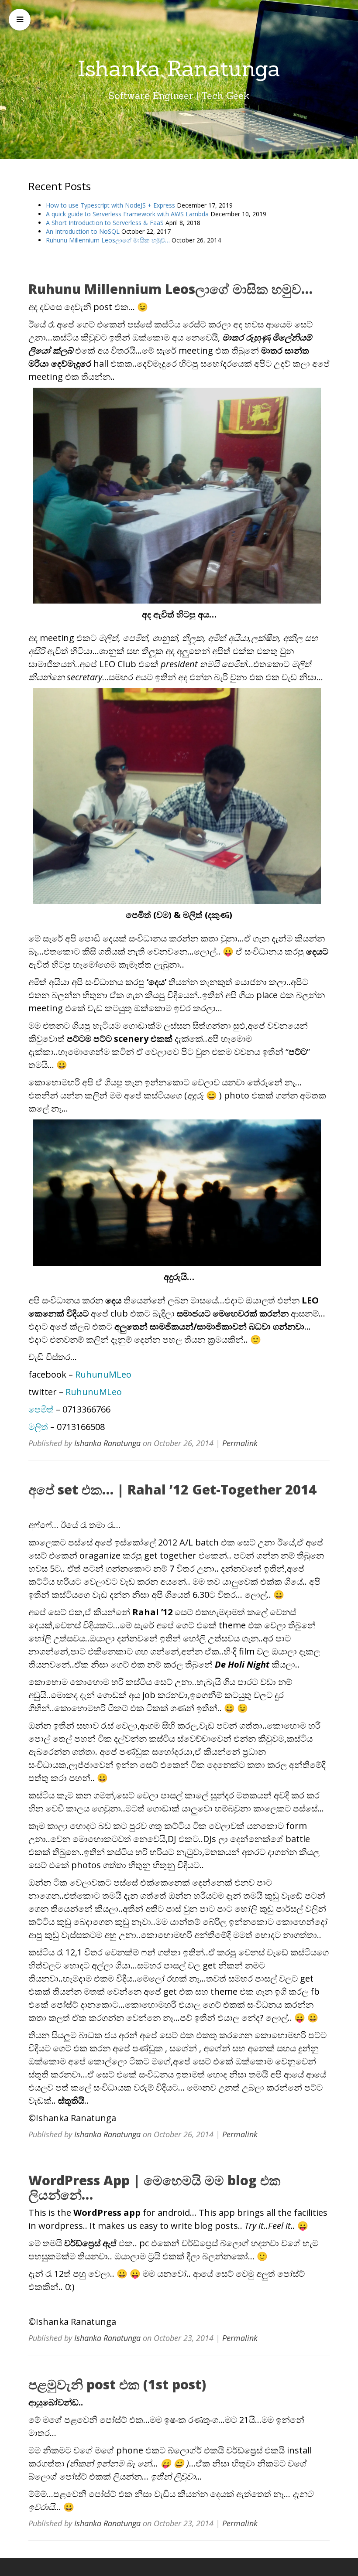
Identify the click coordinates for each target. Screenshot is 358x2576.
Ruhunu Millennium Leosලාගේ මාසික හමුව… (108, 240)
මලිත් (38, 1427)
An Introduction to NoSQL (83, 231)
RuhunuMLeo (103, 1374)
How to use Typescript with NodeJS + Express (110, 205)
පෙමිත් (41, 1409)
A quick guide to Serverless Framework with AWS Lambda (127, 214)
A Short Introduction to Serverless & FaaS (105, 223)
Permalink (240, 1443)
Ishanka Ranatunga (179, 68)
